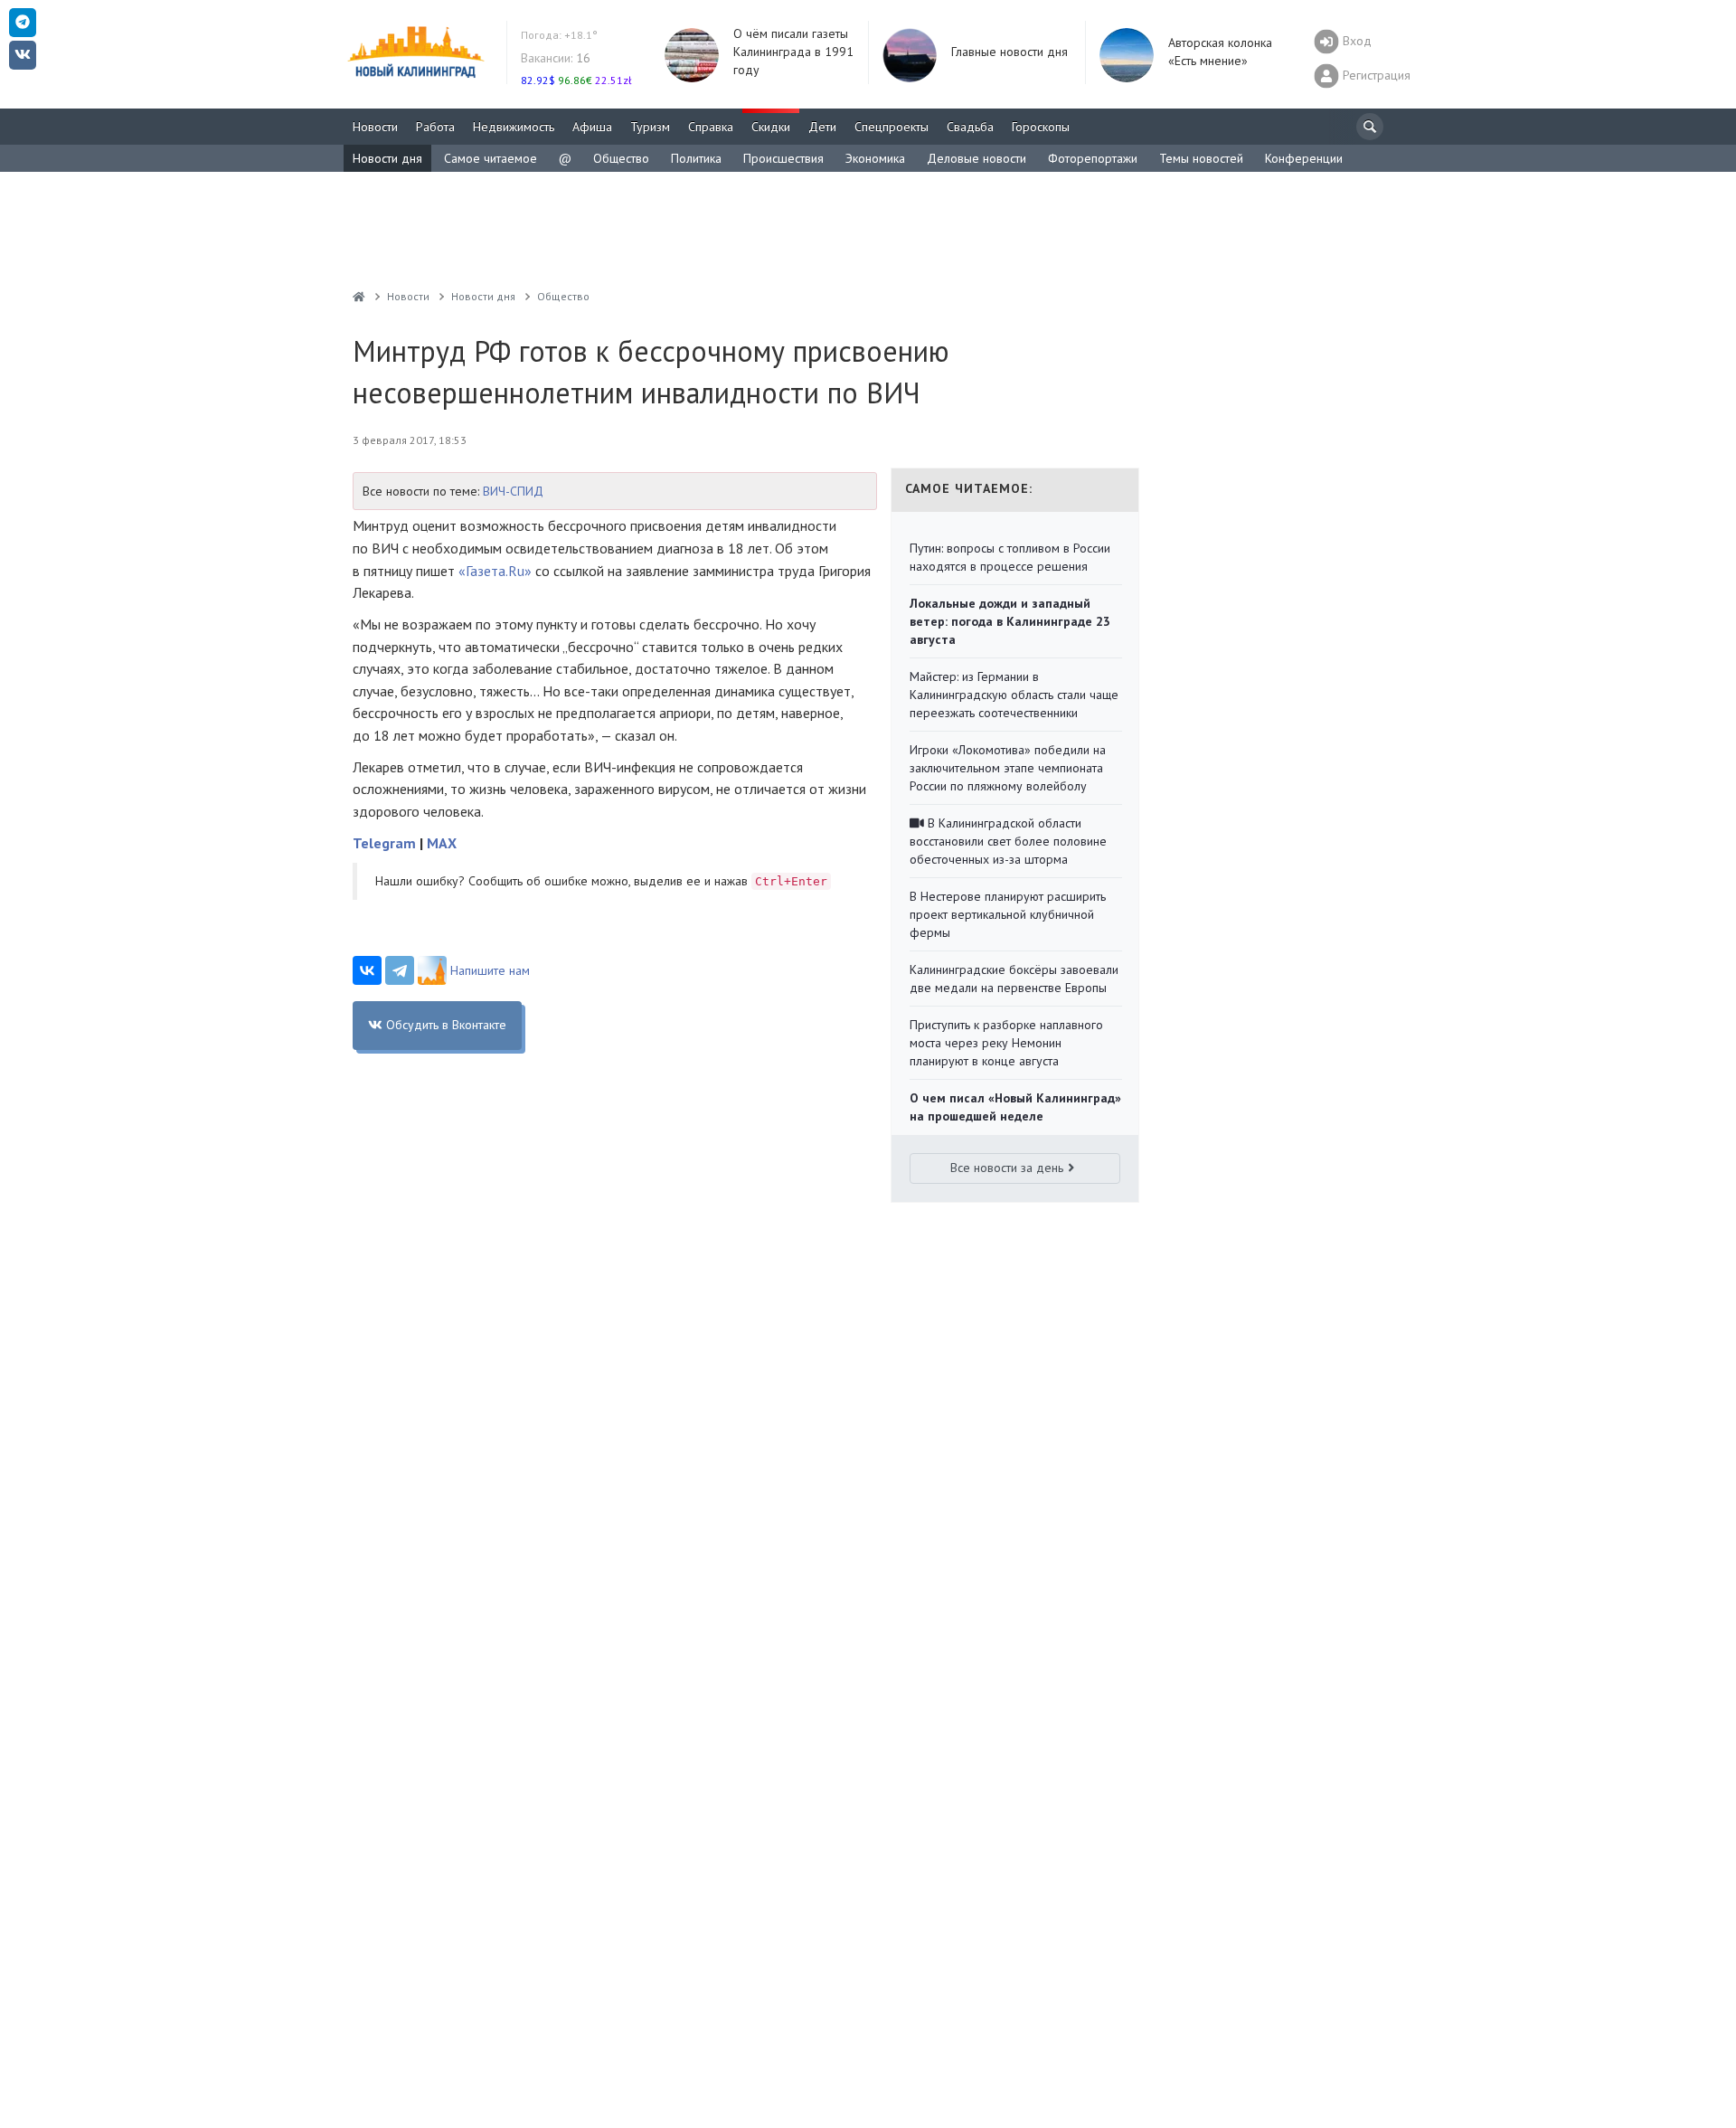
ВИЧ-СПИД (513, 491)
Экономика (875, 158)
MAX (442, 843)
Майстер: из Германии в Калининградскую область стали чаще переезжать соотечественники (1014, 695)
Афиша (592, 127)
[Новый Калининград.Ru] (359, 296)
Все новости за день (1007, 1168)
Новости (375, 127)
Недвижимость (514, 127)
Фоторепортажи (1093, 158)
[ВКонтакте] (367, 970)
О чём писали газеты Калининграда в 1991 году (793, 52)
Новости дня (387, 158)
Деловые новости (976, 158)
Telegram (384, 843)
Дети (822, 127)
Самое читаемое (491, 158)
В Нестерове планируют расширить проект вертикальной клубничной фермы (1008, 914)
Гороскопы (1041, 127)
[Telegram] (400, 970)
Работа (435, 127)
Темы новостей (1201, 158)
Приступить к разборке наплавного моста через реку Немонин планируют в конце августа (1006, 1043)
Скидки (771, 127)
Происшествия (783, 158)
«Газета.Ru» (495, 571)
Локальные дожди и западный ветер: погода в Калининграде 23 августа (1010, 621)
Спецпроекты (892, 127)
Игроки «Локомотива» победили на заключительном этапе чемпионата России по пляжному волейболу (1008, 768)
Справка (711, 127)
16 (556, 58)
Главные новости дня (1010, 52)
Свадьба (970, 127)
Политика (696, 158)
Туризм (650, 127)
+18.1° (559, 35)
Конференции (1304, 158)
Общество (621, 158)
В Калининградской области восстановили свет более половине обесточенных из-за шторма (1008, 841)
